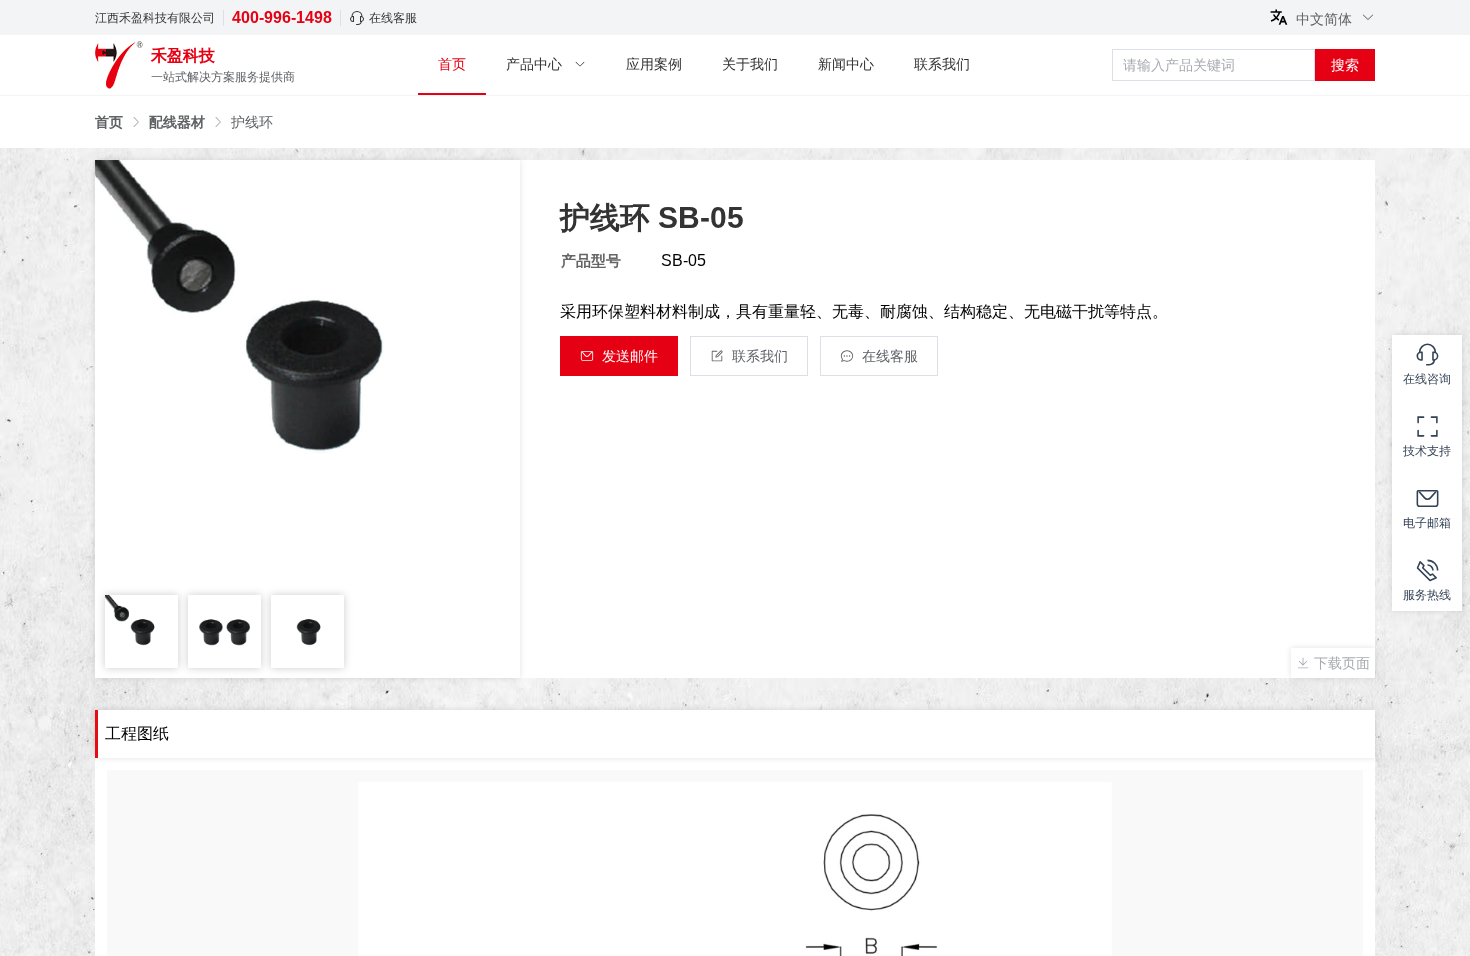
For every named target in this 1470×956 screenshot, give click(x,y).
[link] (109, 122)
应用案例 (654, 64)
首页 (452, 64)
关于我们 (750, 64)
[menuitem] (452, 65)
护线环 (252, 122)
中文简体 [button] (1326, 18)
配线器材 (177, 122)
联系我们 (942, 64)
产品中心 (534, 64)
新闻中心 (846, 64)
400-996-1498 (282, 17)
